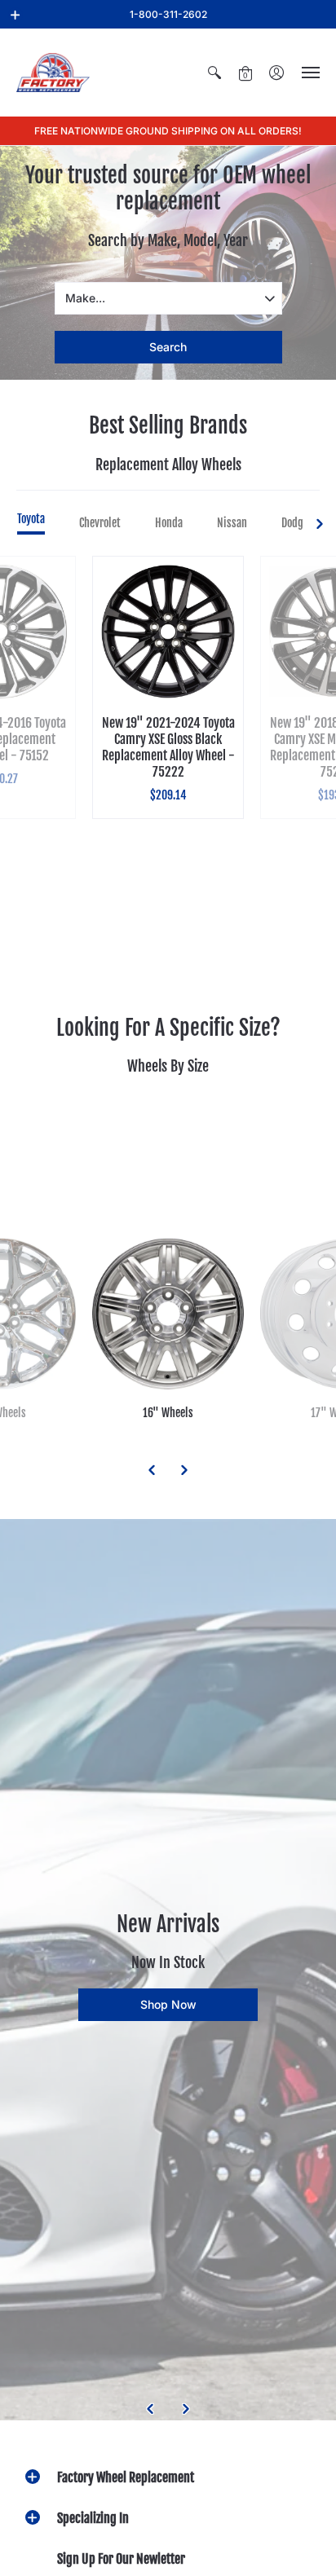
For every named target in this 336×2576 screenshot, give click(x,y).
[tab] (31, 523)
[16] (168, 1314)
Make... (85, 298)
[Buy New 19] (168, 632)
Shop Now (168, 2004)
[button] (15, 15)
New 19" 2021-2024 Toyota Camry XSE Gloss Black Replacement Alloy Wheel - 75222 (168, 747)
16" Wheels (168, 1413)
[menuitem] (214, 73)
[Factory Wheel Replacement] (53, 73)
